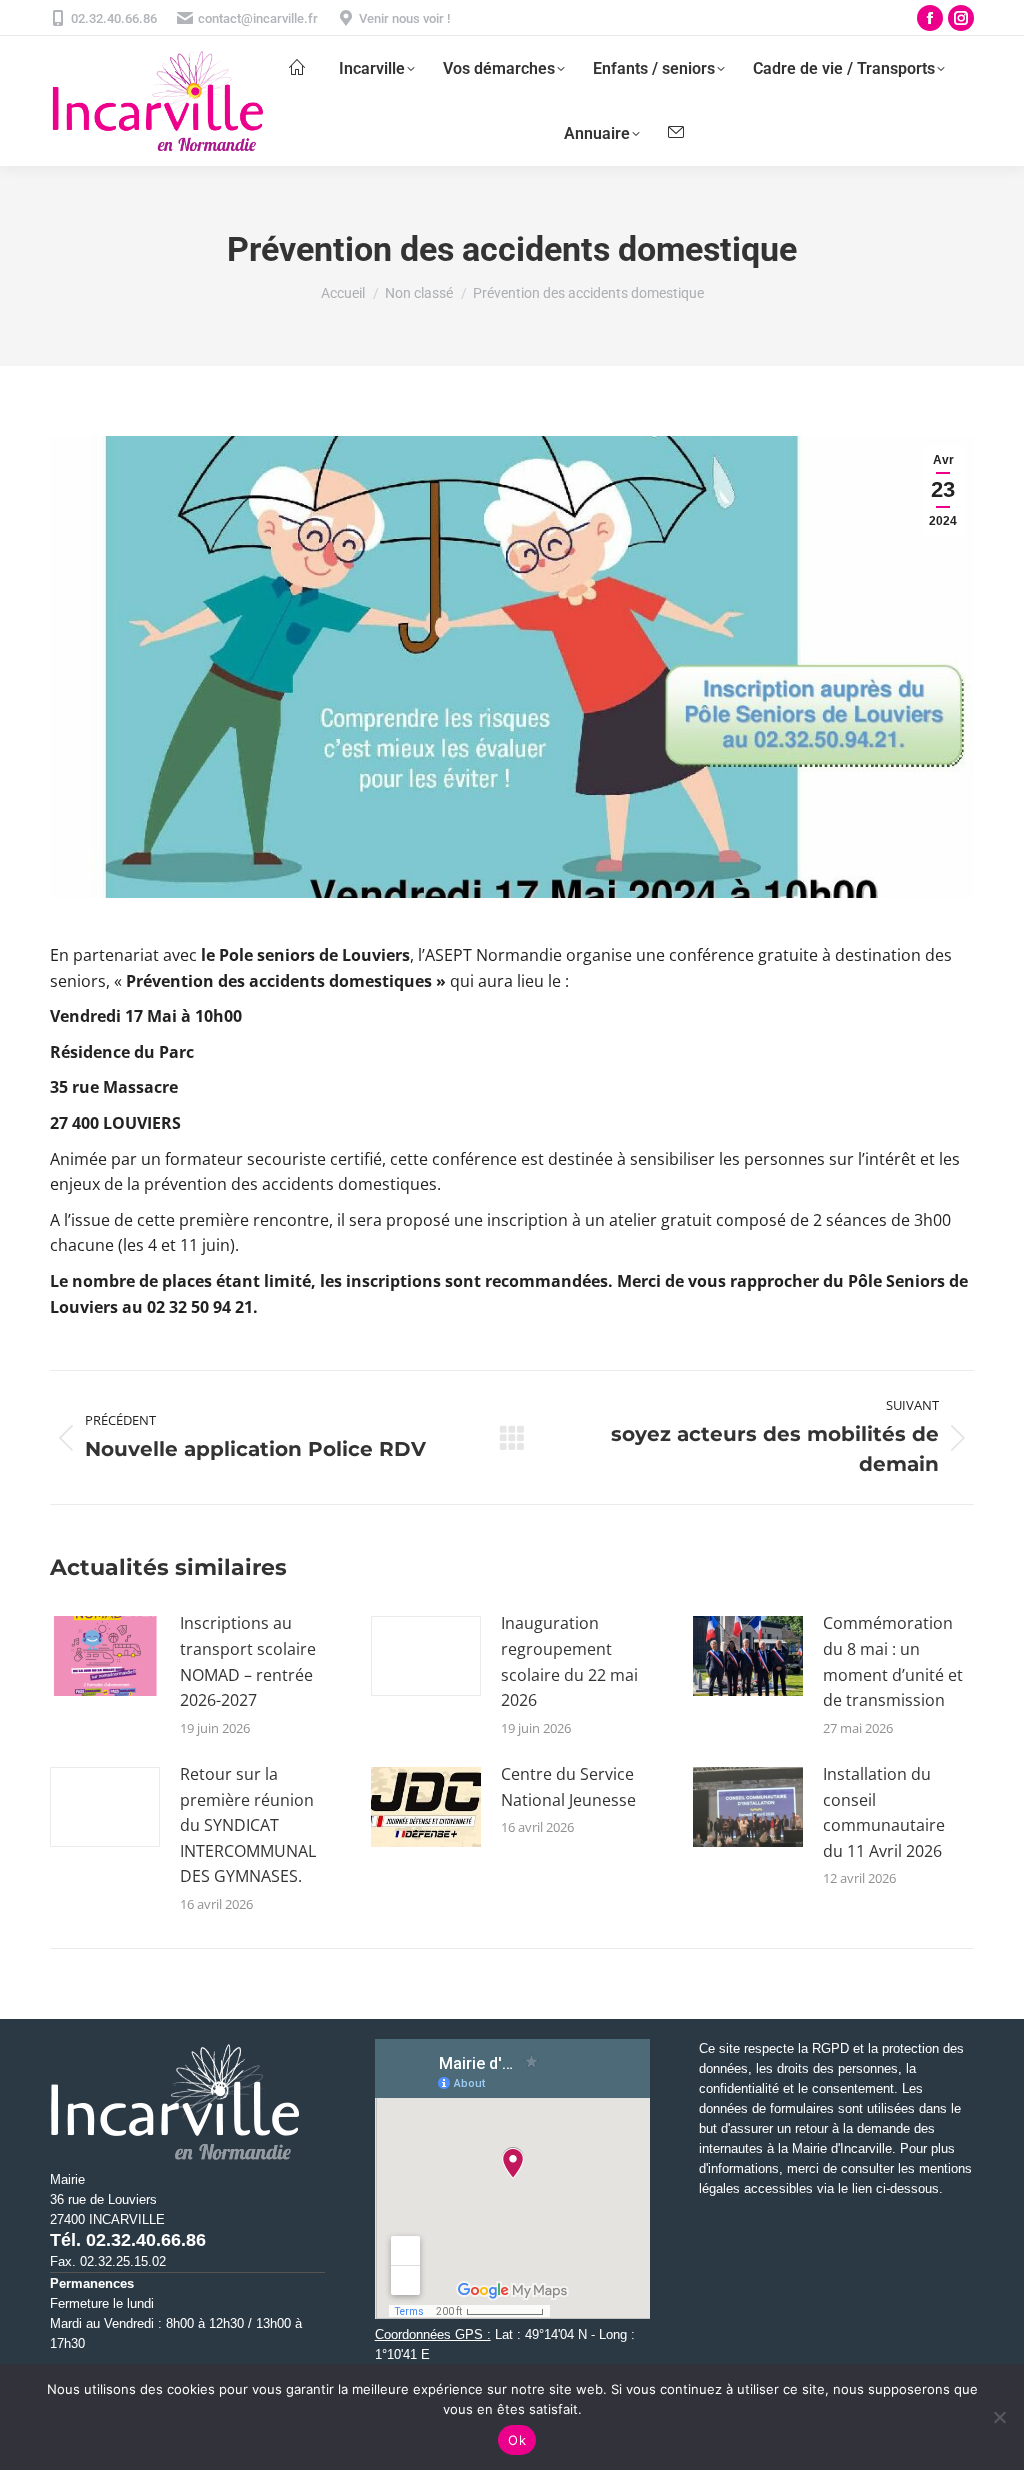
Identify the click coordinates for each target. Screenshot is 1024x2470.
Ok (517, 2440)
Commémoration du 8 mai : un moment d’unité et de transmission (893, 1661)
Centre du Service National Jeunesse (568, 1787)
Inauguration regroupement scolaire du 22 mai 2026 (569, 1661)
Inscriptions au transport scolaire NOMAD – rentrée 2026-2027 (248, 1661)
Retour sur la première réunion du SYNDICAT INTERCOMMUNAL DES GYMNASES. (248, 1825)
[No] (999, 2417)
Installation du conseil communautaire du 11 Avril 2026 (884, 1812)
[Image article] (105, 1656)
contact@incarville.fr (258, 18)
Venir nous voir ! (404, 18)
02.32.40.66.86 (114, 18)
